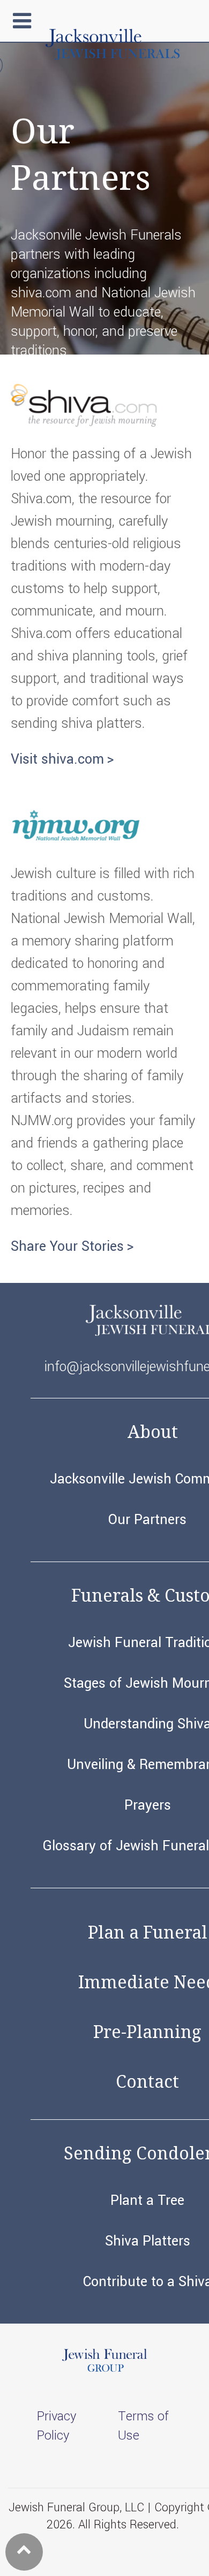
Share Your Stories (67, 1247)
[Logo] (113, 56)
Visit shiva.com (57, 759)
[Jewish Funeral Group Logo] (104, 2370)
